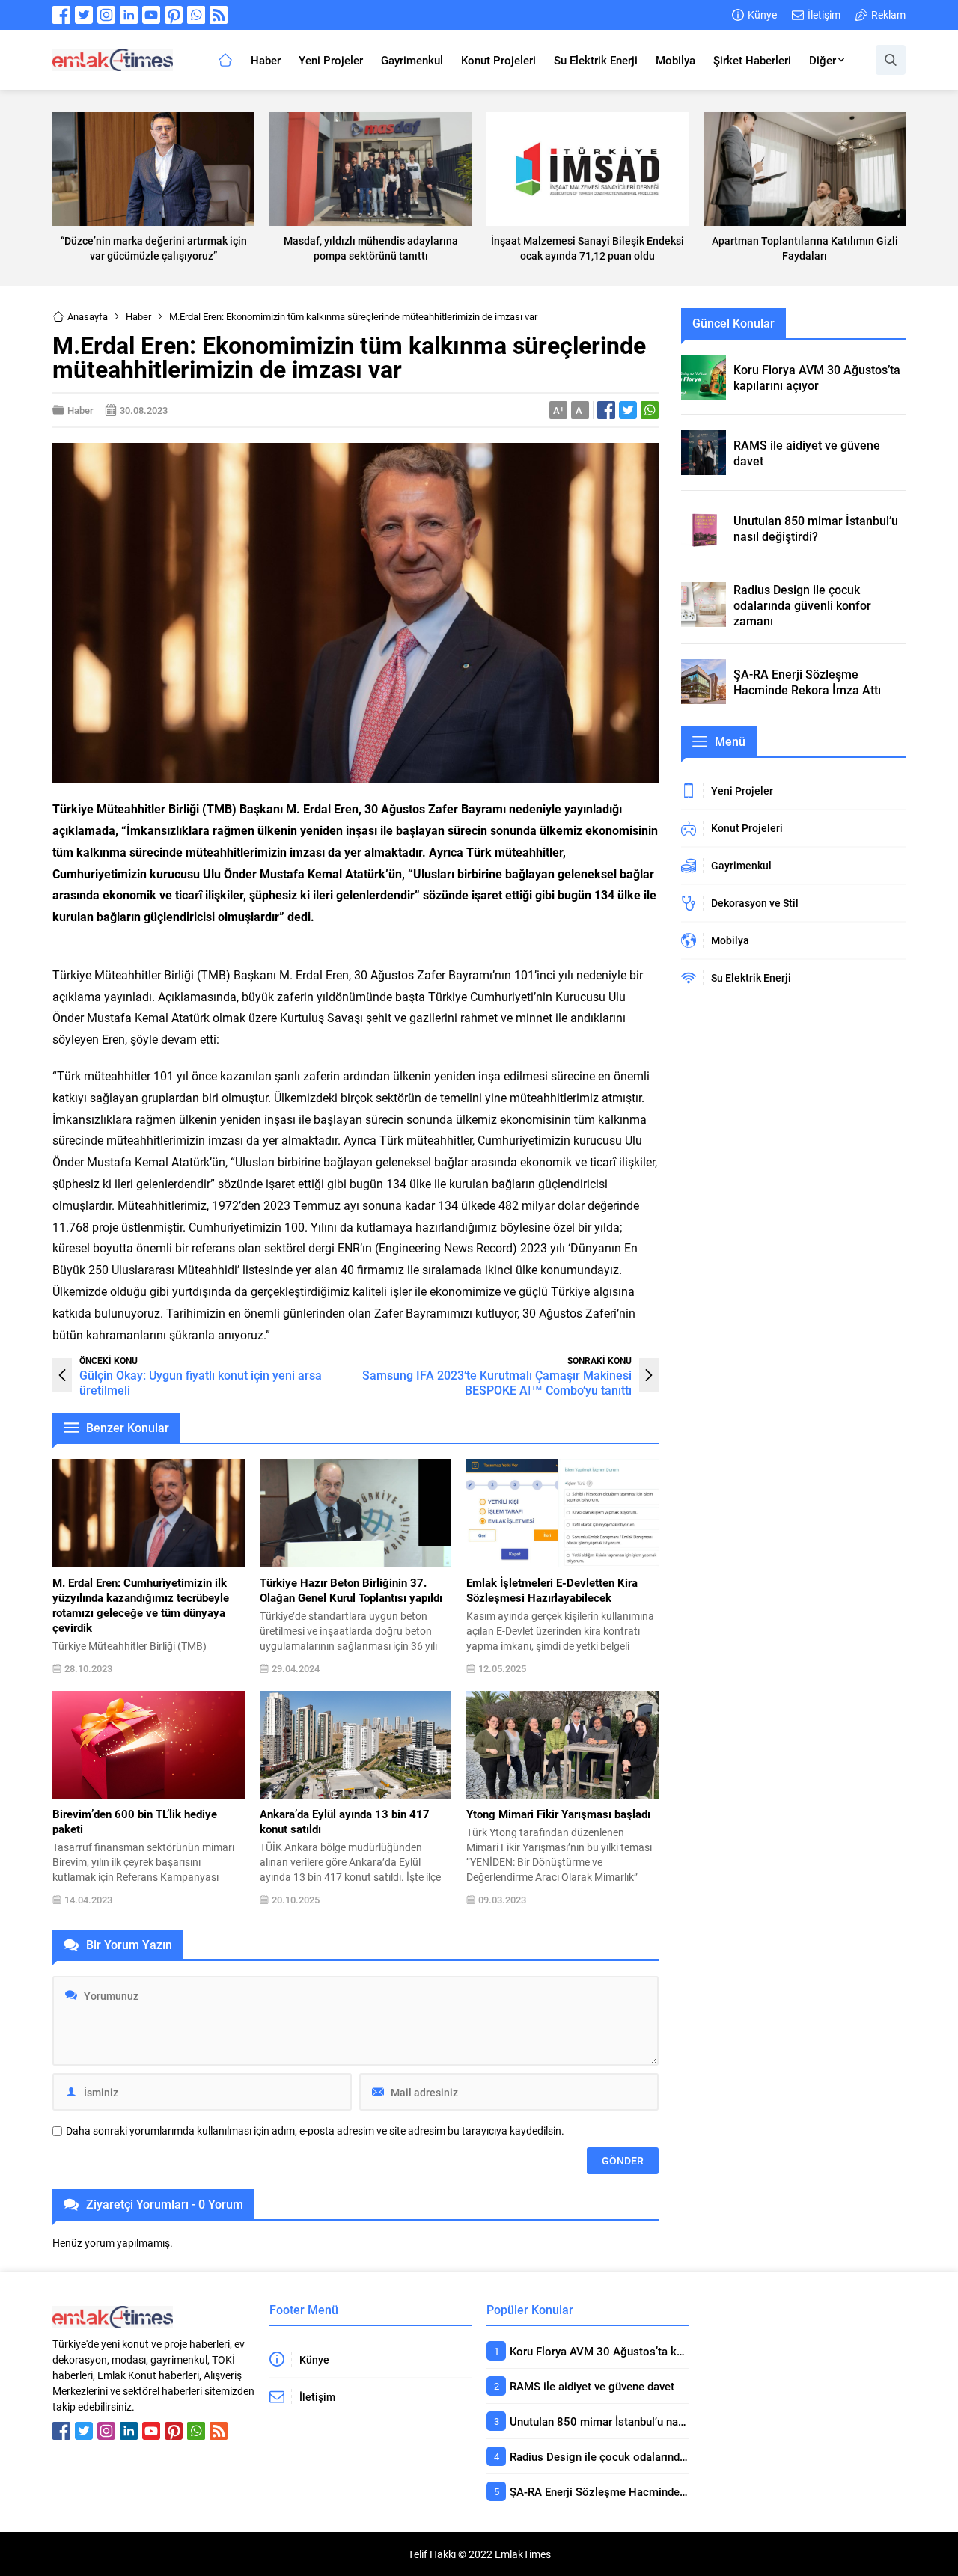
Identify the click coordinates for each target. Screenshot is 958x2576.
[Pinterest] (174, 15)
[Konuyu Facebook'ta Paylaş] (606, 410)
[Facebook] (61, 15)
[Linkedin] (129, 15)
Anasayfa (88, 316)
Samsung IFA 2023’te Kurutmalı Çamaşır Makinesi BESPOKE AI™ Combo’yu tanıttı (497, 1382)
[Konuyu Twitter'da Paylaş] (628, 410)
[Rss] (219, 15)
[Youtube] (151, 15)
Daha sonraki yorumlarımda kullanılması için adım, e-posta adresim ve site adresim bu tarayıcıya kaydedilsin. (315, 2131)
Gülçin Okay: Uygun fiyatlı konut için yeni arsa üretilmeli (201, 1382)
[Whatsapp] (196, 15)
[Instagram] (106, 15)
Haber (138, 316)
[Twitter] (84, 15)
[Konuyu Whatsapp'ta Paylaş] (650, 410)
